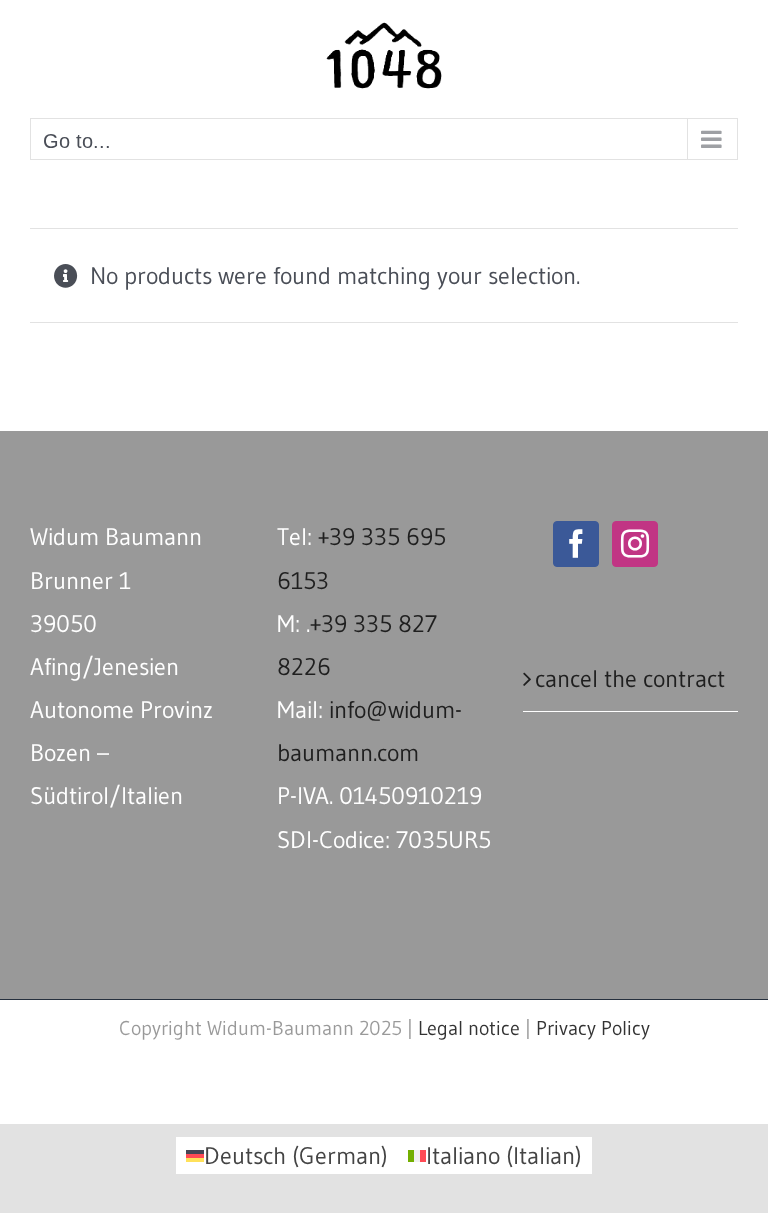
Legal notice (469, 1028)
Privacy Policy (593, 1028)
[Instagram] (635, 544)
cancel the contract (630, 678)
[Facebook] (576, 544)
